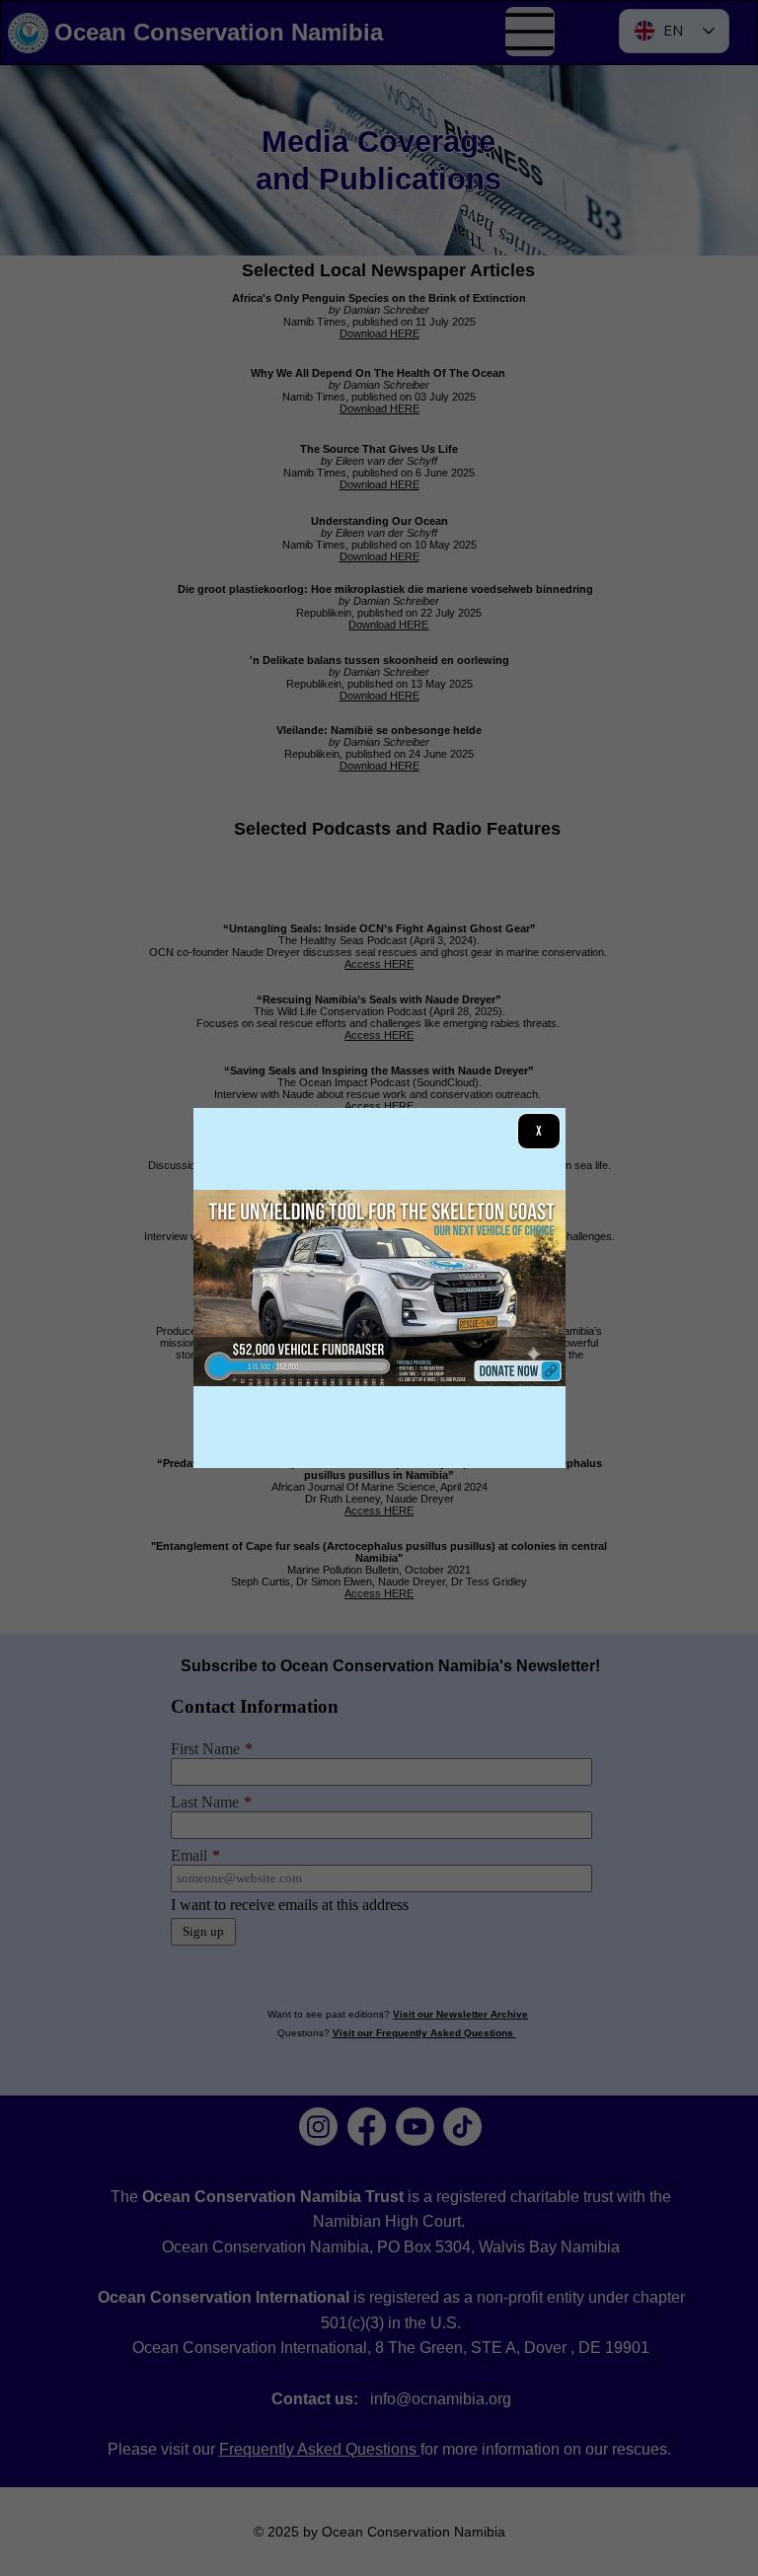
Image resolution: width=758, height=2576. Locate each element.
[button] (538, 1131)
